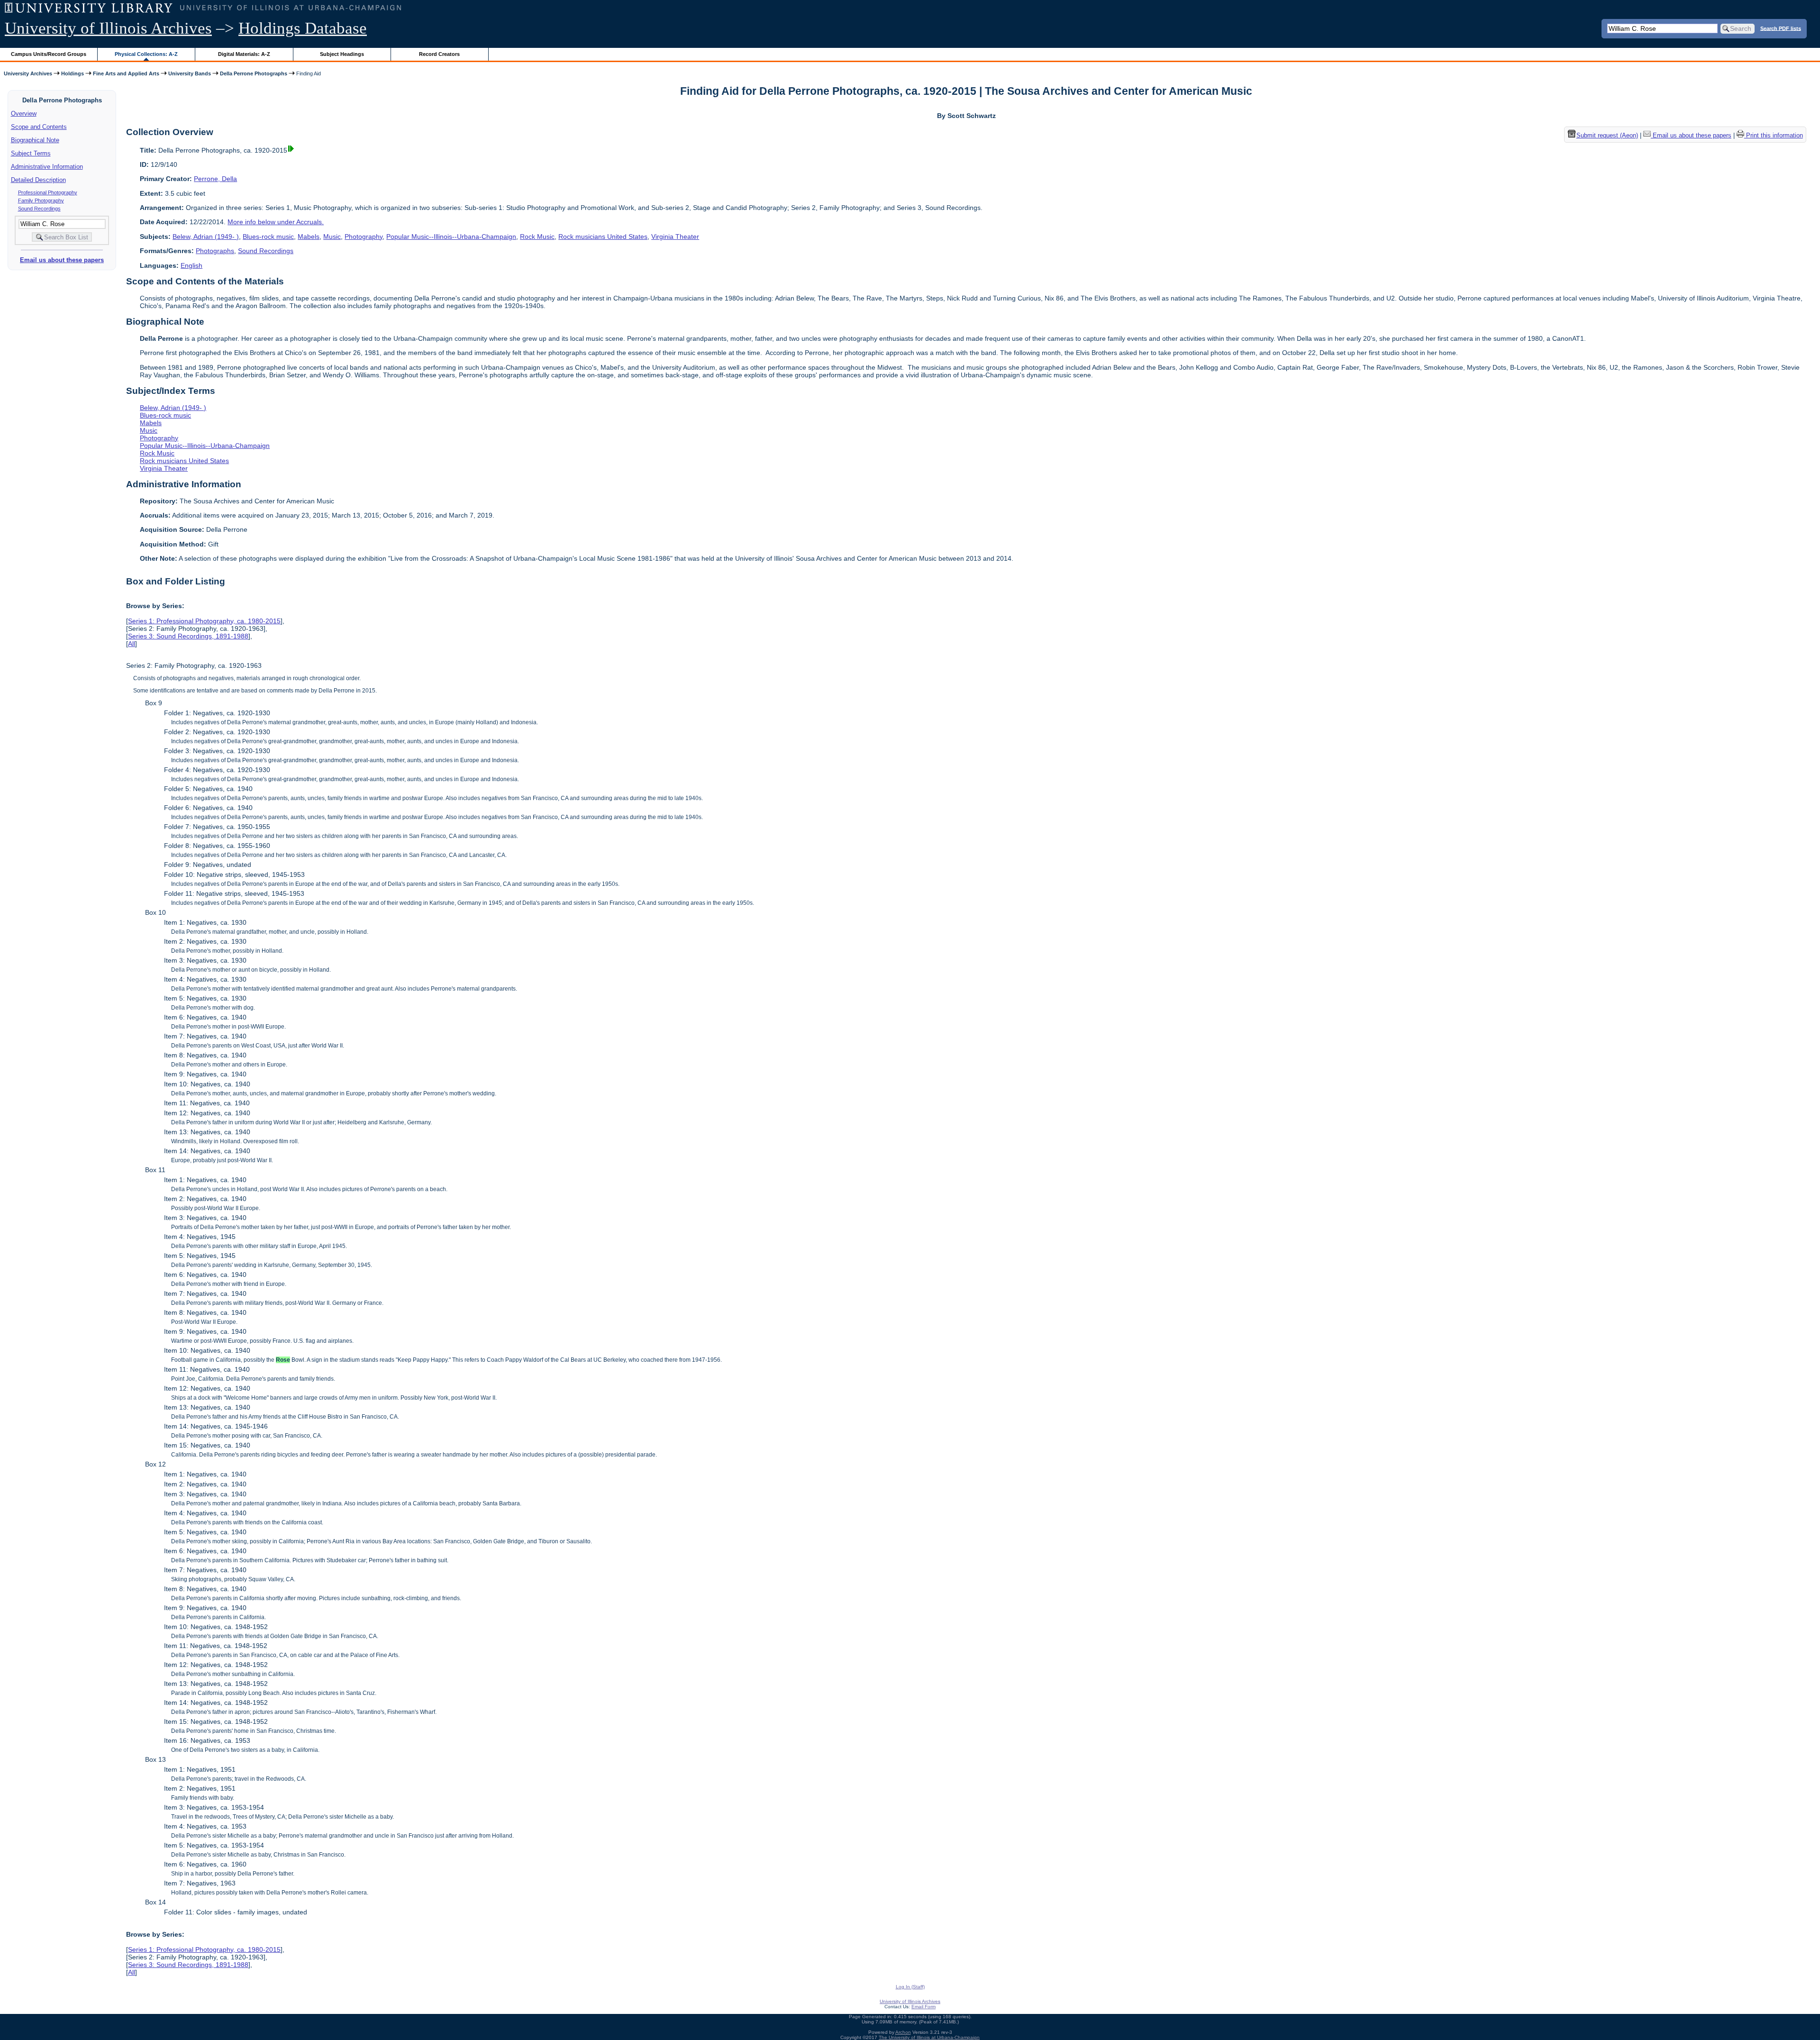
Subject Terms (31, 153)
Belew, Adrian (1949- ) (206, 237)
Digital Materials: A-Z (244, 54)
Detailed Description (38, 180)
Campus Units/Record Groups (49, 54)
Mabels (309, 237)
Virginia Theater (675, 237)
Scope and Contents (39, 127)
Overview (24, 114)
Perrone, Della (215, 179)
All (132, 644)
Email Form (924, 2007)
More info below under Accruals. (276, 222)
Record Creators (439, 54)
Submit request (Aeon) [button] (1607, 135)
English (191, 265)
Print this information (1774, 135)
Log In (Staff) (910, 1987)
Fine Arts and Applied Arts (126, 73)
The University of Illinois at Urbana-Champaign (929, 2037)
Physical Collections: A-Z (146, 54)
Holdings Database (303, 28)
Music (332, 237)
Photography (364, 237)
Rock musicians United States (603, 237)
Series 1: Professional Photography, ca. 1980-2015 (204, 621)
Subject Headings (342, 54)
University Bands (190, 73)
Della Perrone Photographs (254, 73)
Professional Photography (48, 192)
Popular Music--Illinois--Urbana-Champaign (451, 237)
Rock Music (537, 237)
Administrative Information (47, 167)
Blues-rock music (268, 237)
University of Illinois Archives (108, 28)
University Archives (28, 73)
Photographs (215, 251)
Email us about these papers (62, 260)
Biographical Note (35, 140)
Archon (903, 2032)
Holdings (73, 73)
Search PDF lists (1781, 28)
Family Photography (41, 200)
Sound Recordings (39, 209)
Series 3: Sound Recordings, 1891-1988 (188, 636)
